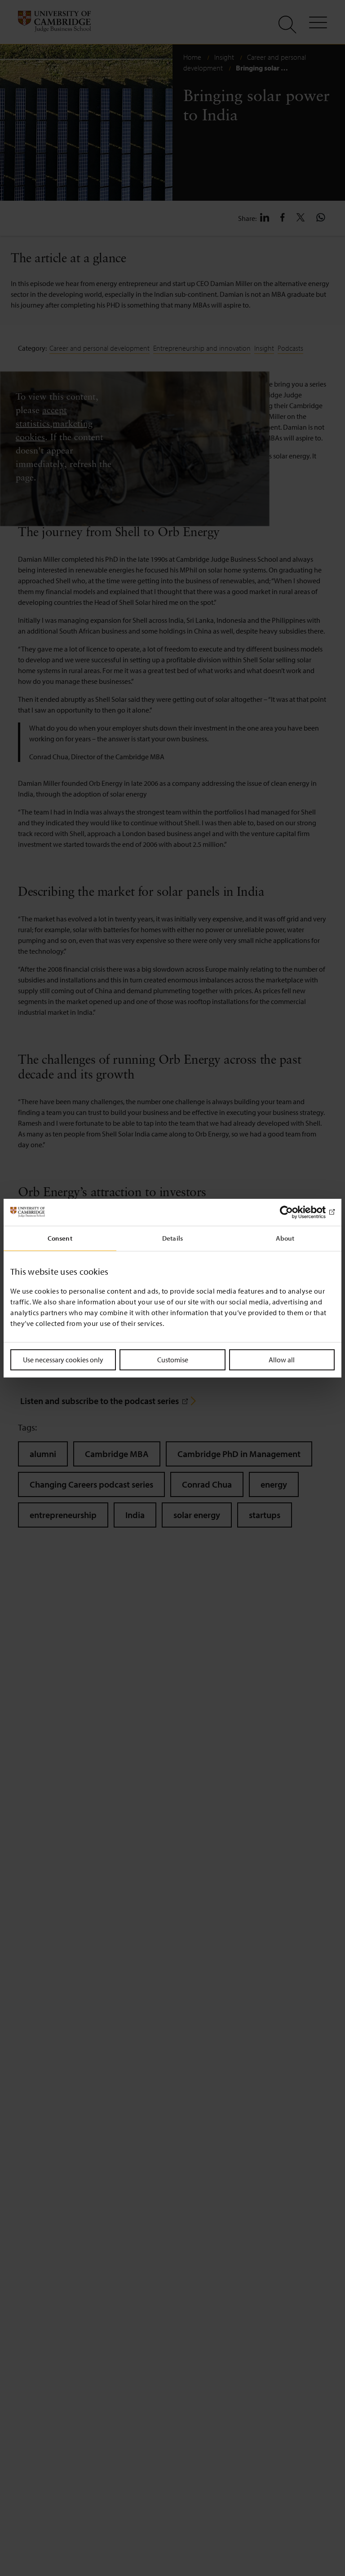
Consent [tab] (60, 1238)
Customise (173, 1359)
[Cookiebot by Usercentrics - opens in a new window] (295, 1212)
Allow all (282, 1359)
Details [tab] (172, 1238)
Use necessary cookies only (63, 1359)
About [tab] (285, 1238)
